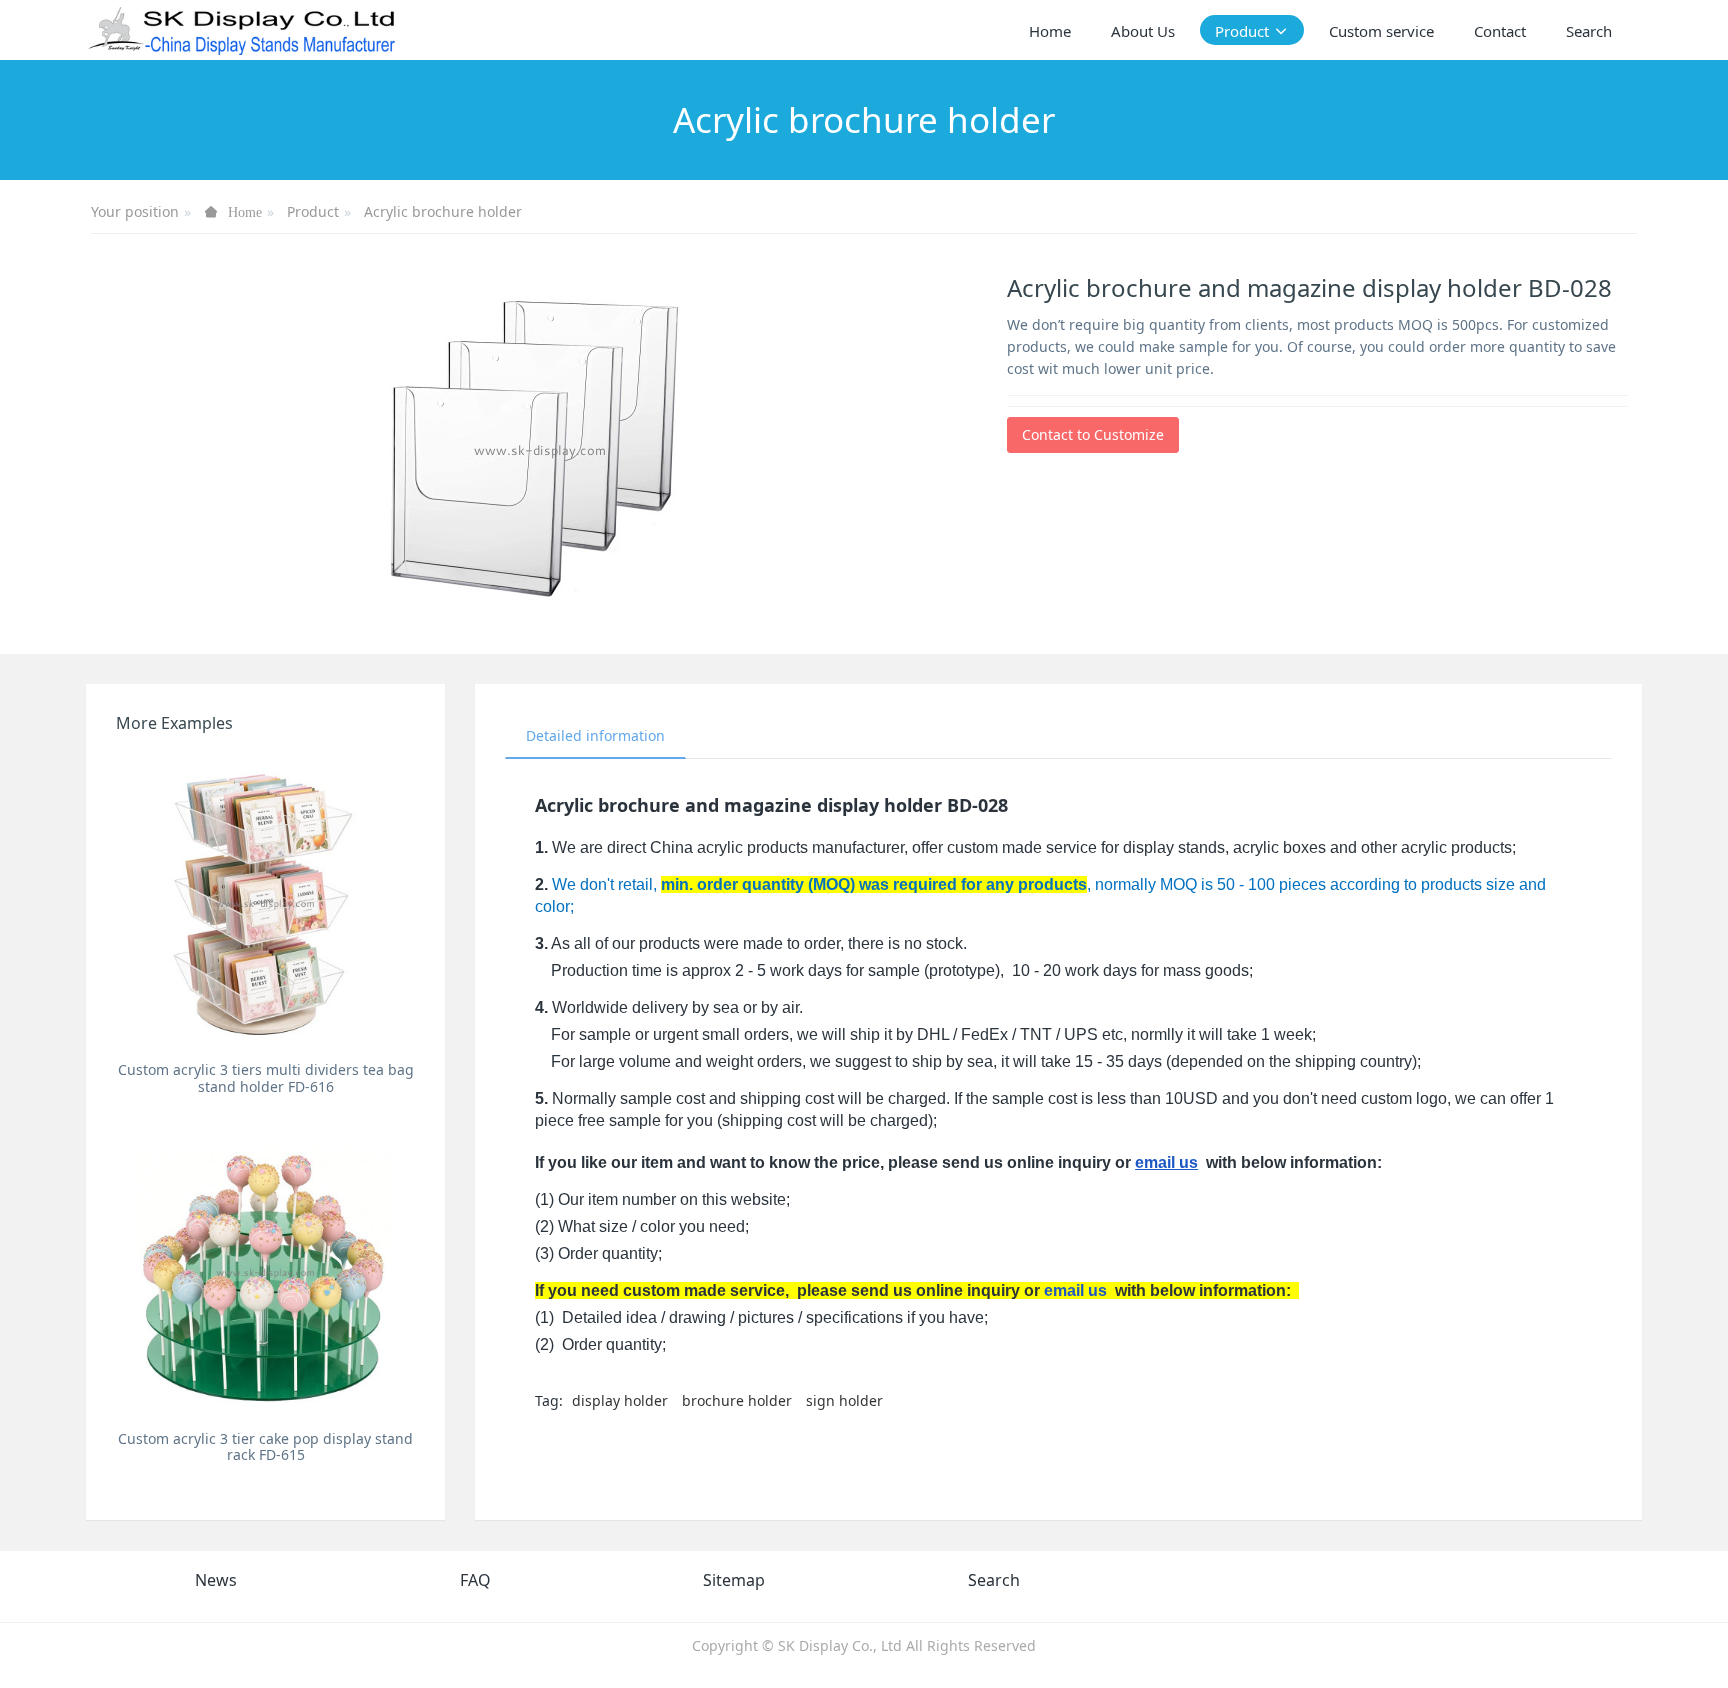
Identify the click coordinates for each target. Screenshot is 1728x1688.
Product (313, 211)
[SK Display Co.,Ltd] (242, 30)
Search (994, 1580)
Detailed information (595, 735)
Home (1050, 31)
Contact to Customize (1093, 434)
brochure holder (737, 1400)
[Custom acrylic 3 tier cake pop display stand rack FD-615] (265, 1271)
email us (1166, 1162)
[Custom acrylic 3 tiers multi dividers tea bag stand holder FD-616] (265, 902)
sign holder (844, 1400)
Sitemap (734, 1580)
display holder (620, 1400)
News (216, 1580)
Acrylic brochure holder (443, 211)
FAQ (475, 1580)
